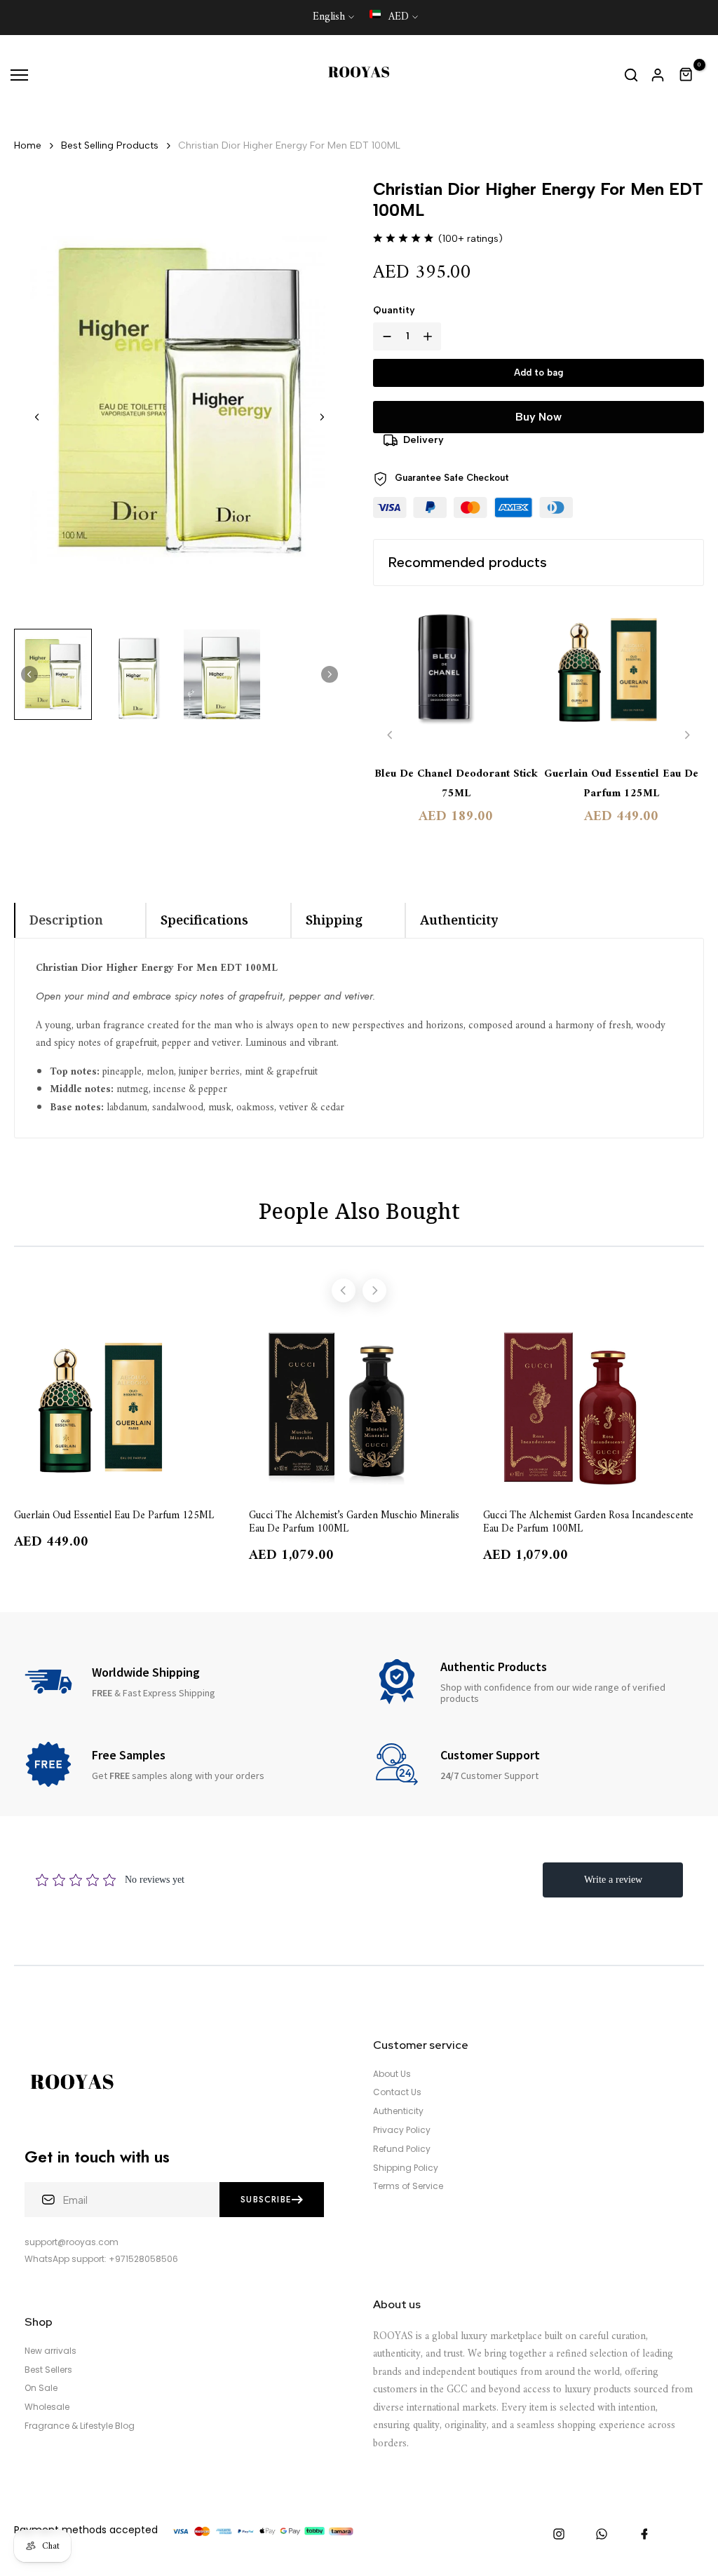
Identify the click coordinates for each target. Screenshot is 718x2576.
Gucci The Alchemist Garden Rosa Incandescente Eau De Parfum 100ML (588, 1521)
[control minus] (384, 336)
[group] (53, 674)
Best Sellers (48, 2370)
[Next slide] (322, 417)
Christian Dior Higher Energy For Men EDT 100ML (289, 145)
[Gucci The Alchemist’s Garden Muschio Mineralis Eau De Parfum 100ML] (359, 1408)
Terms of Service (408, 2186)
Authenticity (398, 2111)
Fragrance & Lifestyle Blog (80, 2426)
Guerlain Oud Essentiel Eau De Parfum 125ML (621, 784)
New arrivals (50, 2351)
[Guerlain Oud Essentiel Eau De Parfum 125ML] (621, 677)
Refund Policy (402, 2149)
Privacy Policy (402, 2130)
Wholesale (47, 2407)
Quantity (394, 310)
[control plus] (431, 336)
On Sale (41, 2388)
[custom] (559, 2534)
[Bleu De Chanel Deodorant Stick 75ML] (456, 677)
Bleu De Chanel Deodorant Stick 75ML (456, 784)
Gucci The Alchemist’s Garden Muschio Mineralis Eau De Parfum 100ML (354, 1521)
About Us (392, 2074)
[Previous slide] (390, 735)
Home (28, 145)
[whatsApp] (602, 2534)
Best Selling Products (110, 145)
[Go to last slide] (37, 417)
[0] (686, 75)
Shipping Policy (406, 2168)
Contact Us (397, 2092)
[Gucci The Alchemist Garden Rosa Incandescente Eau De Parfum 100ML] (594, 1408)
